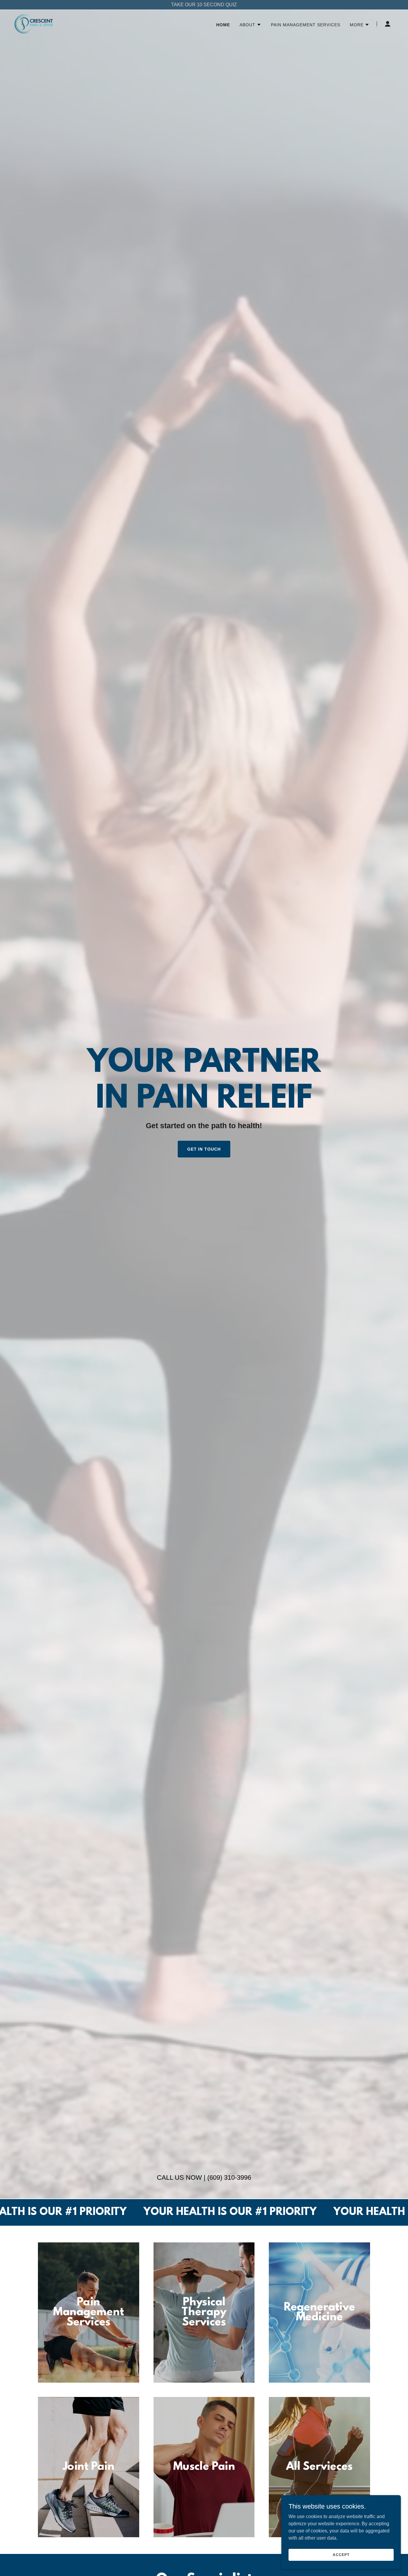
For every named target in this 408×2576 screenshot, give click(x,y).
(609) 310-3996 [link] (229, 2178)
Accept (341, 2555)
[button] (250, 25)
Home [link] (223, 25)
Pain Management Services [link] (306, 25)
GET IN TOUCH (204, 1149)
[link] (34, 23)
